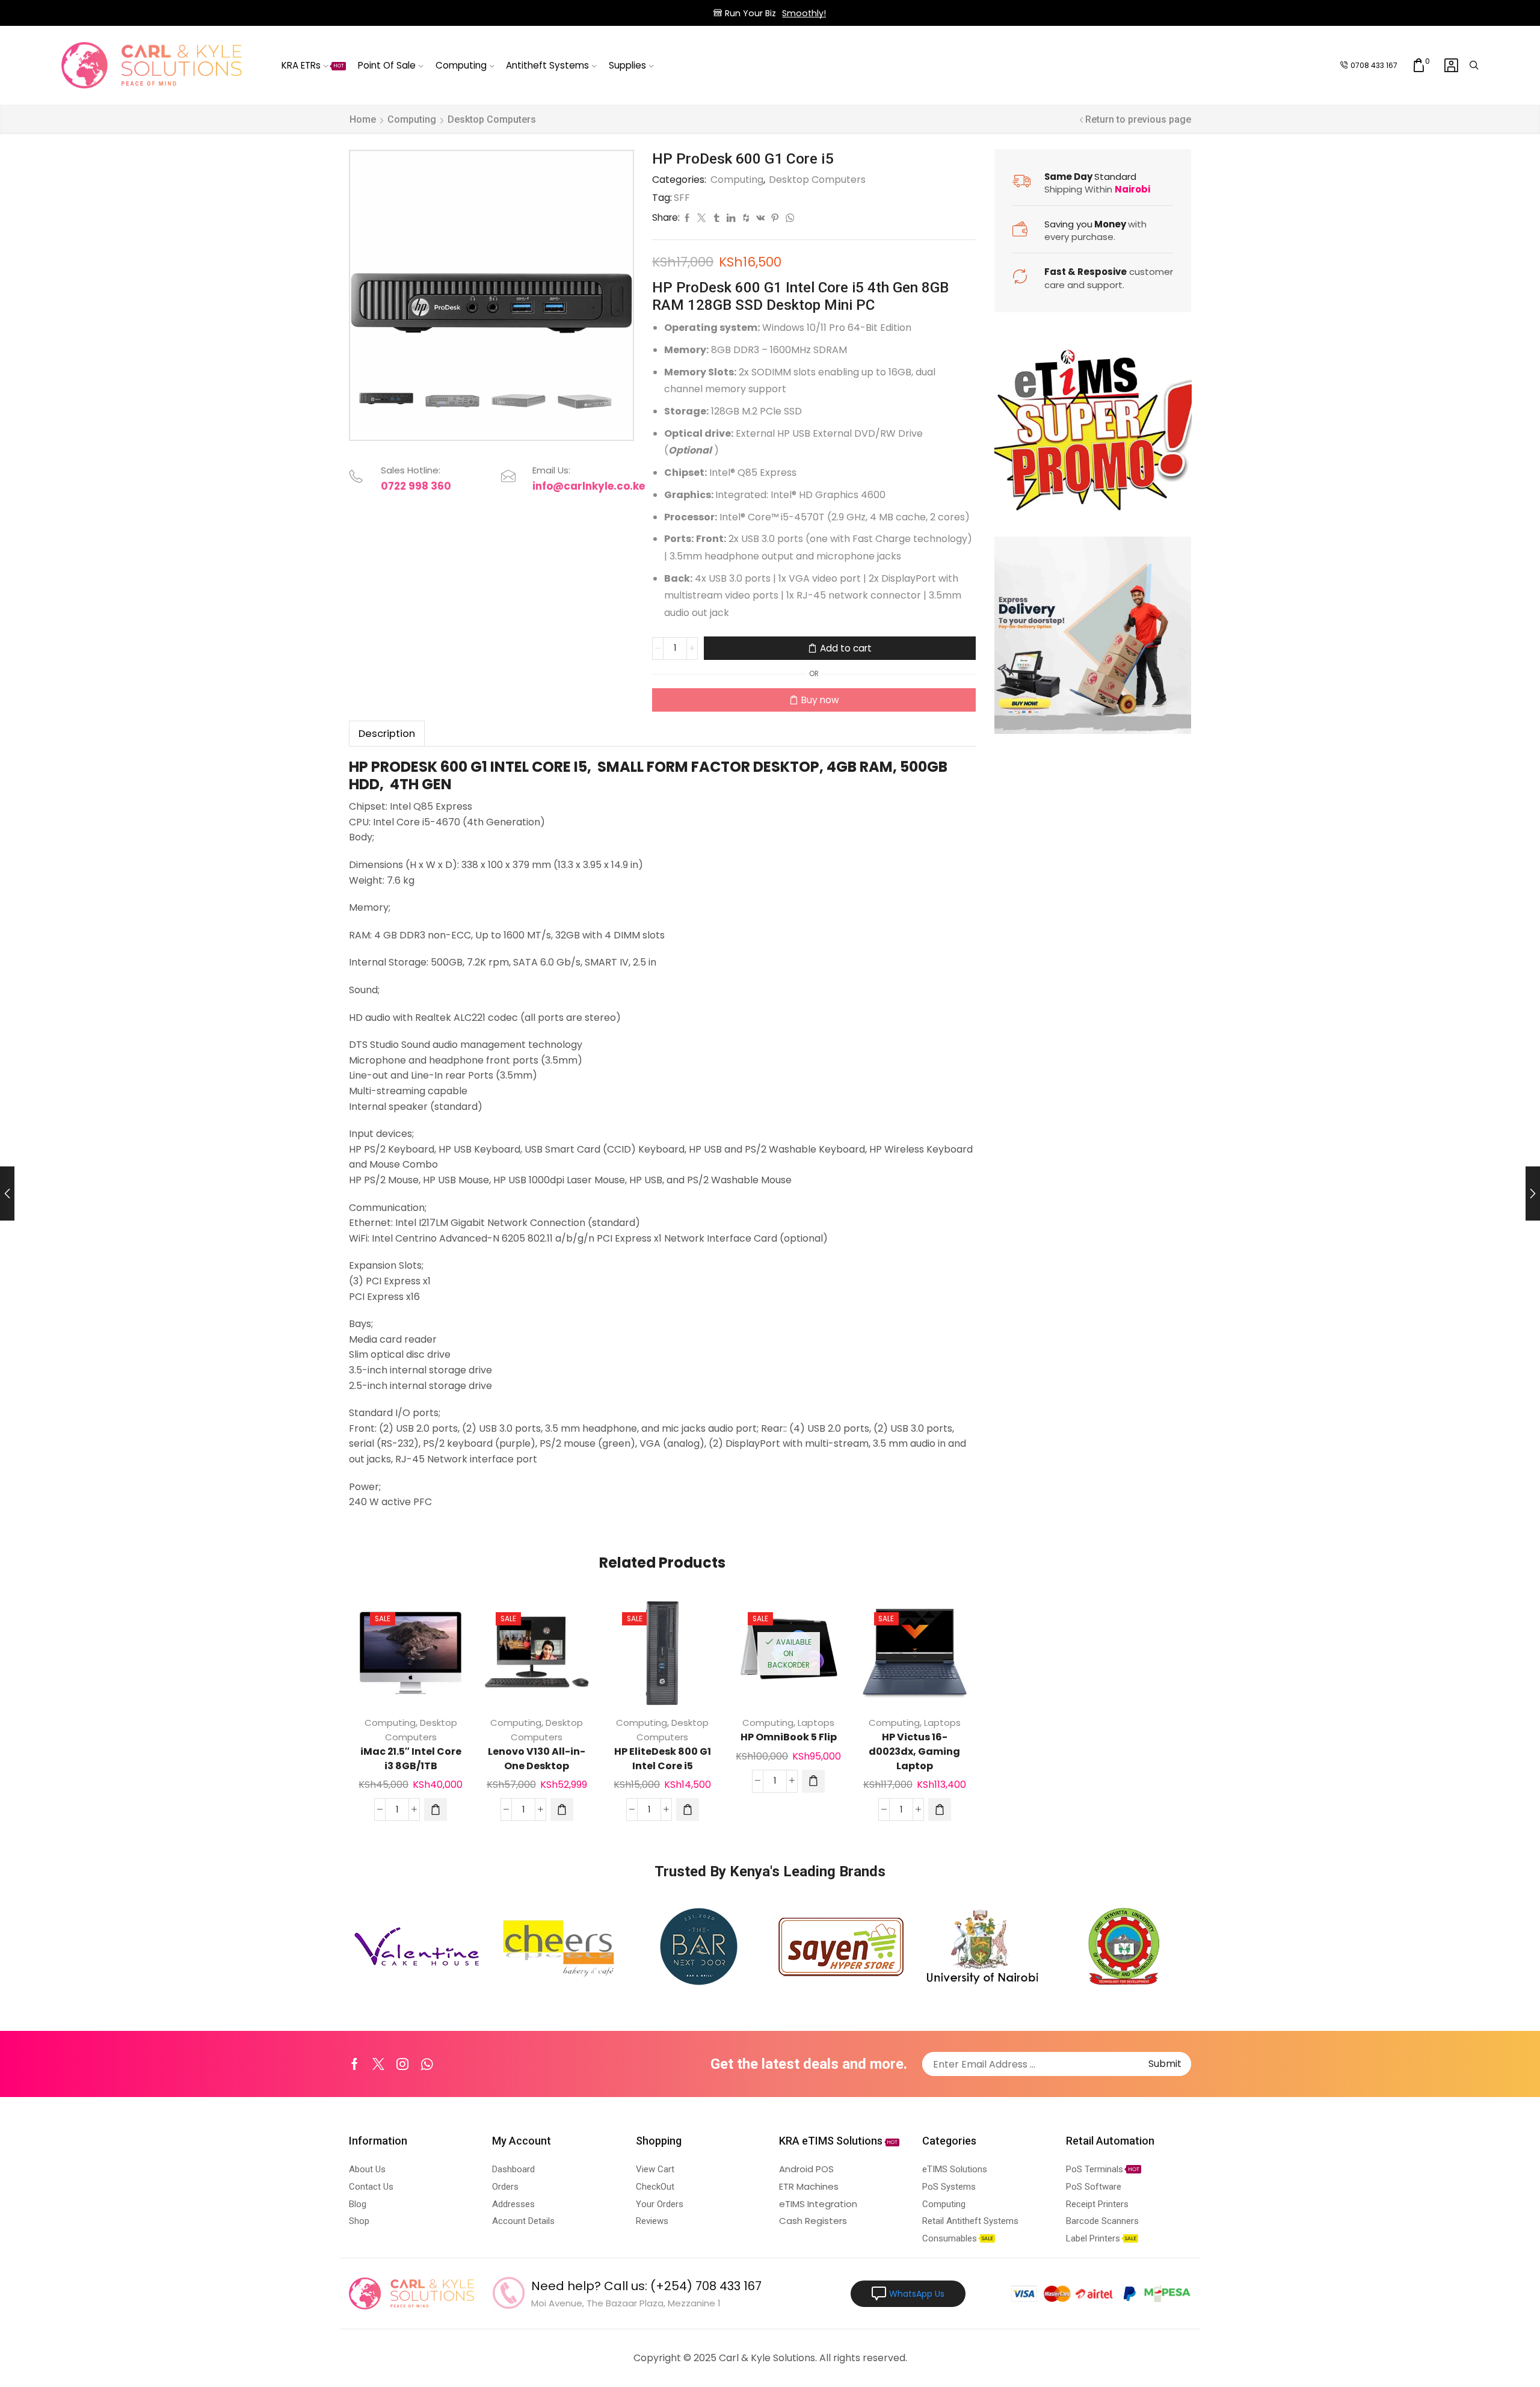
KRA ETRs (313, 65)
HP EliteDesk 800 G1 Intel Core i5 (663, 1759)
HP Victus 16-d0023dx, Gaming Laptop (914, 1751)
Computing (461, 65)
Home (363, 119)
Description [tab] (387, 734)
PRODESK (404, 767)
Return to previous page (1138, 119)
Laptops (816, 1723)
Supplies (627, 65)
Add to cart (846, 648)
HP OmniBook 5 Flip (789, 1737)
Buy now (820, 700)
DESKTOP (786, 767)
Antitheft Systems (547, 65)
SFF (682, 198)
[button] (436, 1809)
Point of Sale (387, 65)
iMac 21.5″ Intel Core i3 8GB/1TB (411, 1759)
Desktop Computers (492, 119)
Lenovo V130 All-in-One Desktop (537, 1759)
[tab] (387, 734)
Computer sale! (821, 13)
